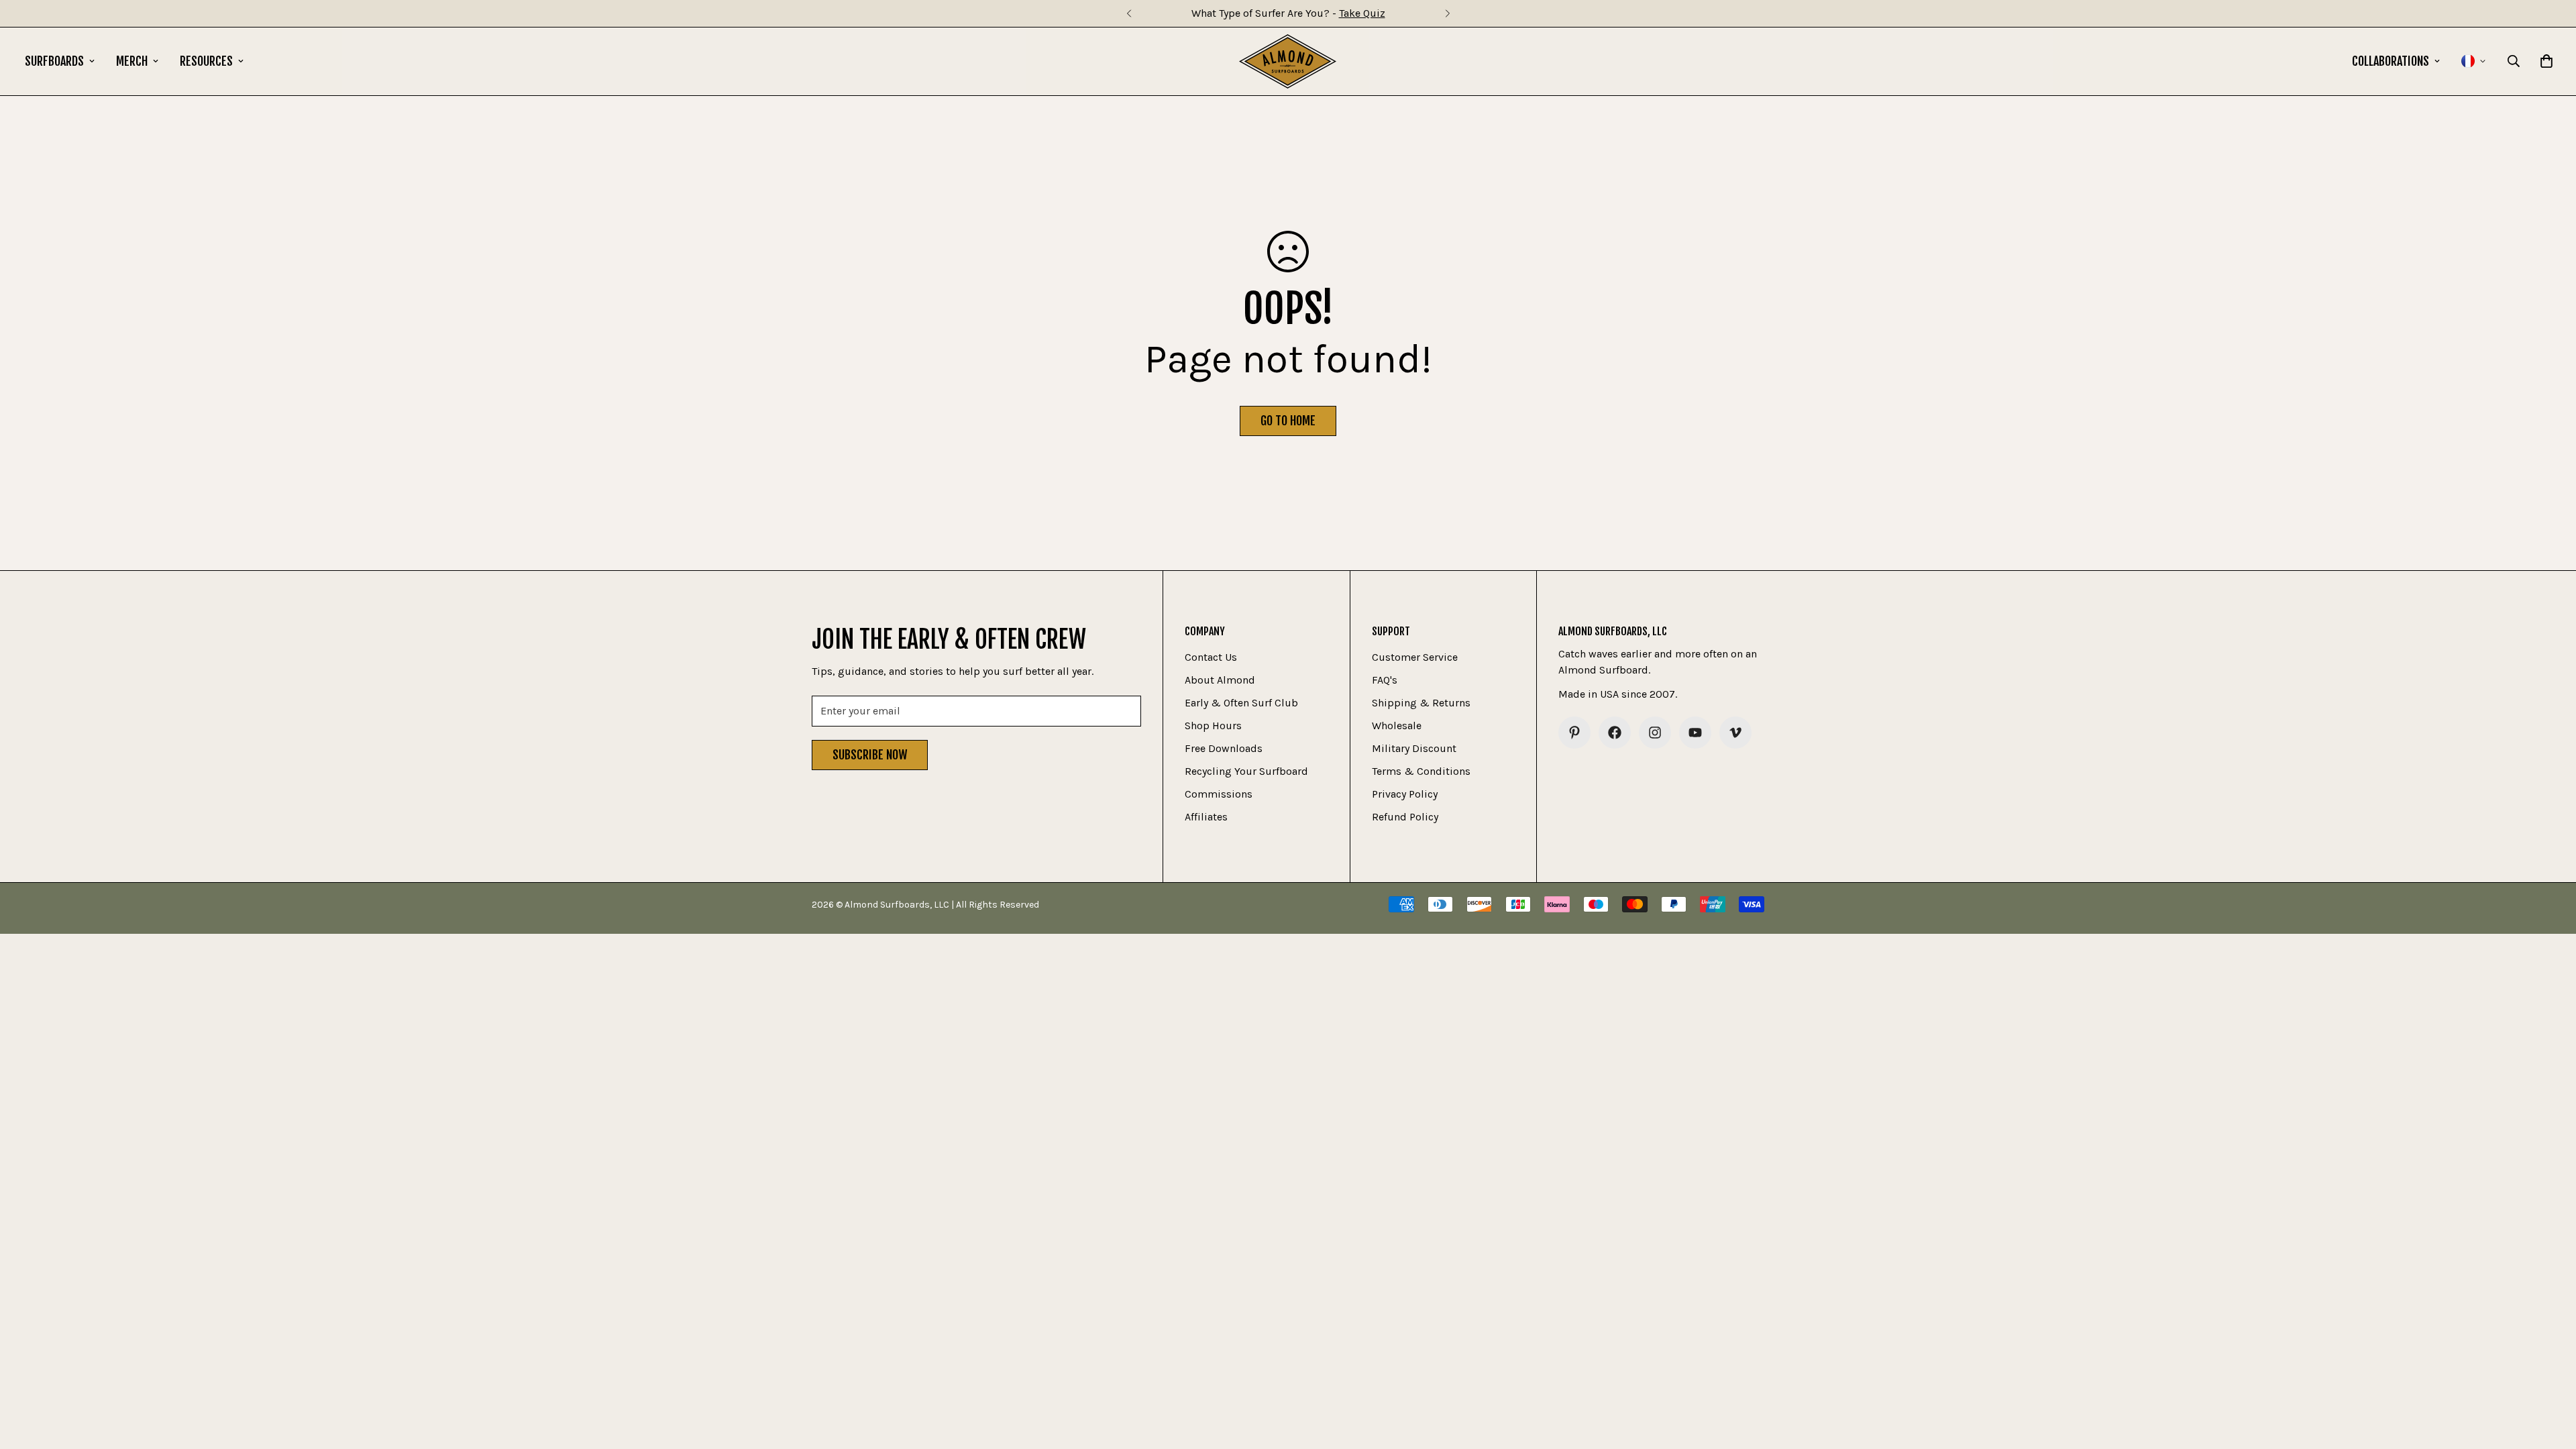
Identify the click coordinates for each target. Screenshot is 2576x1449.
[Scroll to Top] (2550, 1376)
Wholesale (1397, 726)
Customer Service (1415, 657)
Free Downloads (1224, 748)
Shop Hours (1213, 726)
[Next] (1447, 13)
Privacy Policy (1405, 794)
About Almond (1220, 680)
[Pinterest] (1574, 733)
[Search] (2514, 61)
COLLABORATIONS (2391, 61)
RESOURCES (206, 61)
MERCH (132, 61)
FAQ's (1385, 680)
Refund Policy (1405, 817)
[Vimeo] (1735, 733)
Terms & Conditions (1421, 771)
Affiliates (1206, 817)
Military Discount (1414, 748)
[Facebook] (1615, 733)
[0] (2546, 61)
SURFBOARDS (54, 61)
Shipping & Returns (1421, 703)
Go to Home (1288, 421)
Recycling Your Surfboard (1246, 771)
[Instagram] (1655, 733)
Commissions (1219, 794)
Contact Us (1211, 657)
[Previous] (1129, 13)
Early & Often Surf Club (1241, 703)
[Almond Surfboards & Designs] (1288, 61)
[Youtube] (1695, 733)
